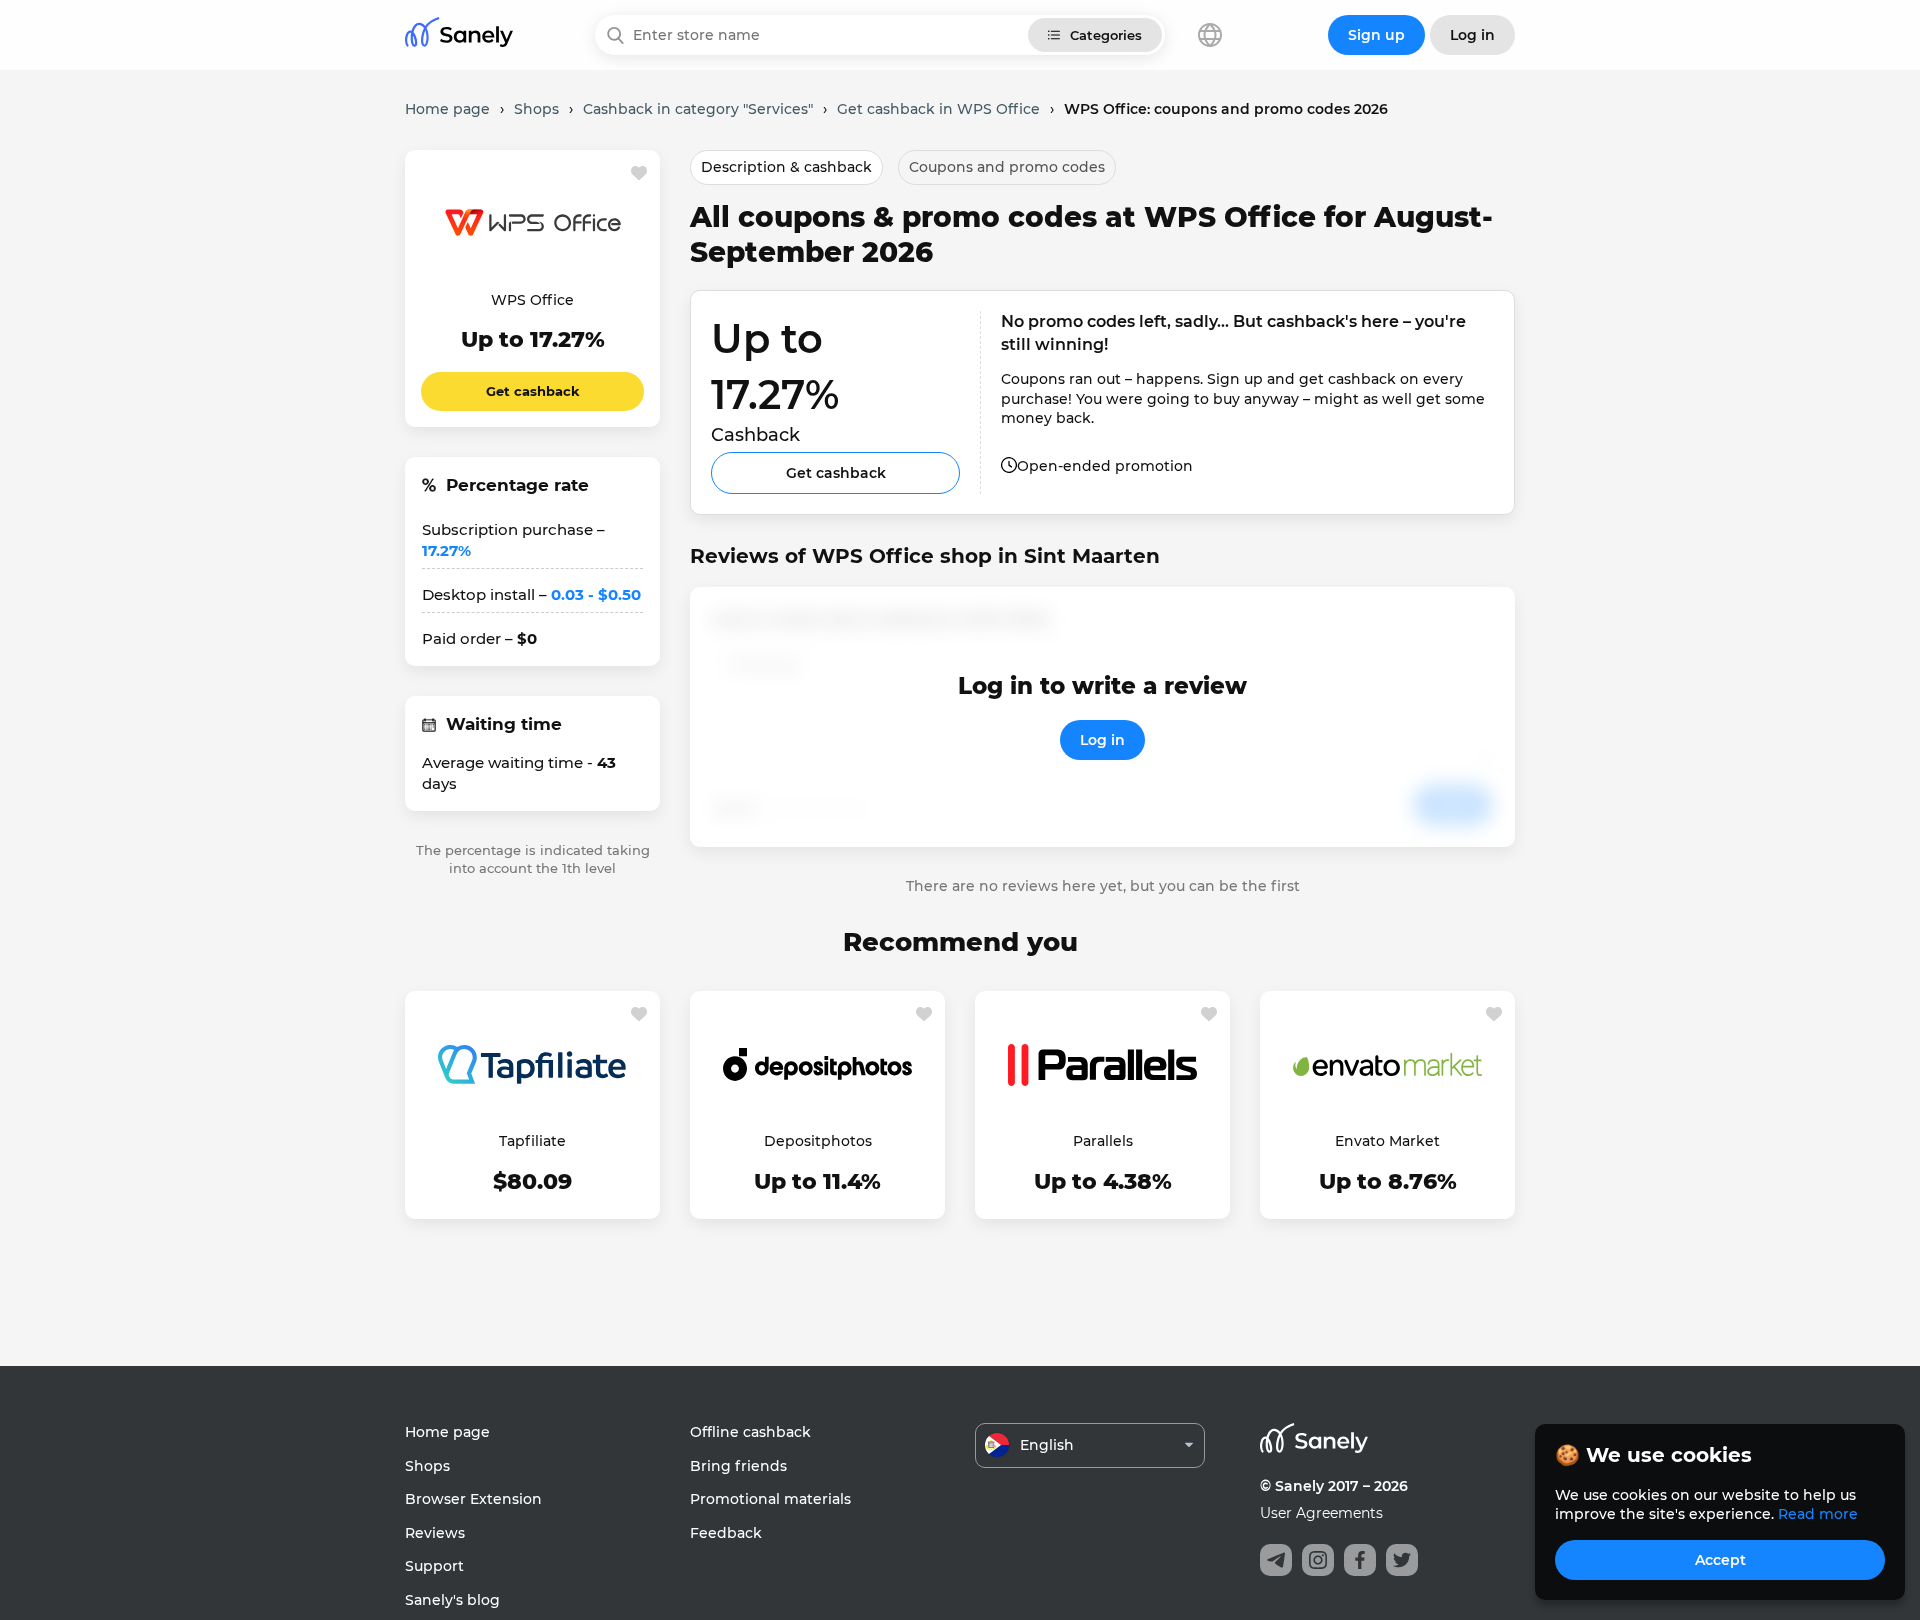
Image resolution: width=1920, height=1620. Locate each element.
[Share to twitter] (1402, 1560)
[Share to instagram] (1318, 1560)
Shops (427, 1466)
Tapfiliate (532, 1141)
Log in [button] (1472, 35)
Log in (1102, 740)
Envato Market (1387, 1141)
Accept (1720, 1560)
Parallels (1103, 1141)
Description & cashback (786, 167)
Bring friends (738, 1466)
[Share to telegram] (1276, 1560)
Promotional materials (770, 1499)
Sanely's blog (452, 1600)
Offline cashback (750, 1432)
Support (434, 1566)
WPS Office (532, 300)
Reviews (435, 1533)
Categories (1106, 35)
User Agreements (1321, 1513)
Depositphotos (818, 1141)
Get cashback (533, 391)
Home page (447, 1432)
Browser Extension (473, 1499)
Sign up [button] (1376, 35)
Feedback (726, 1533)
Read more (1818, 1514)
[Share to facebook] (1360, 1560)
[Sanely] (459, 35)
